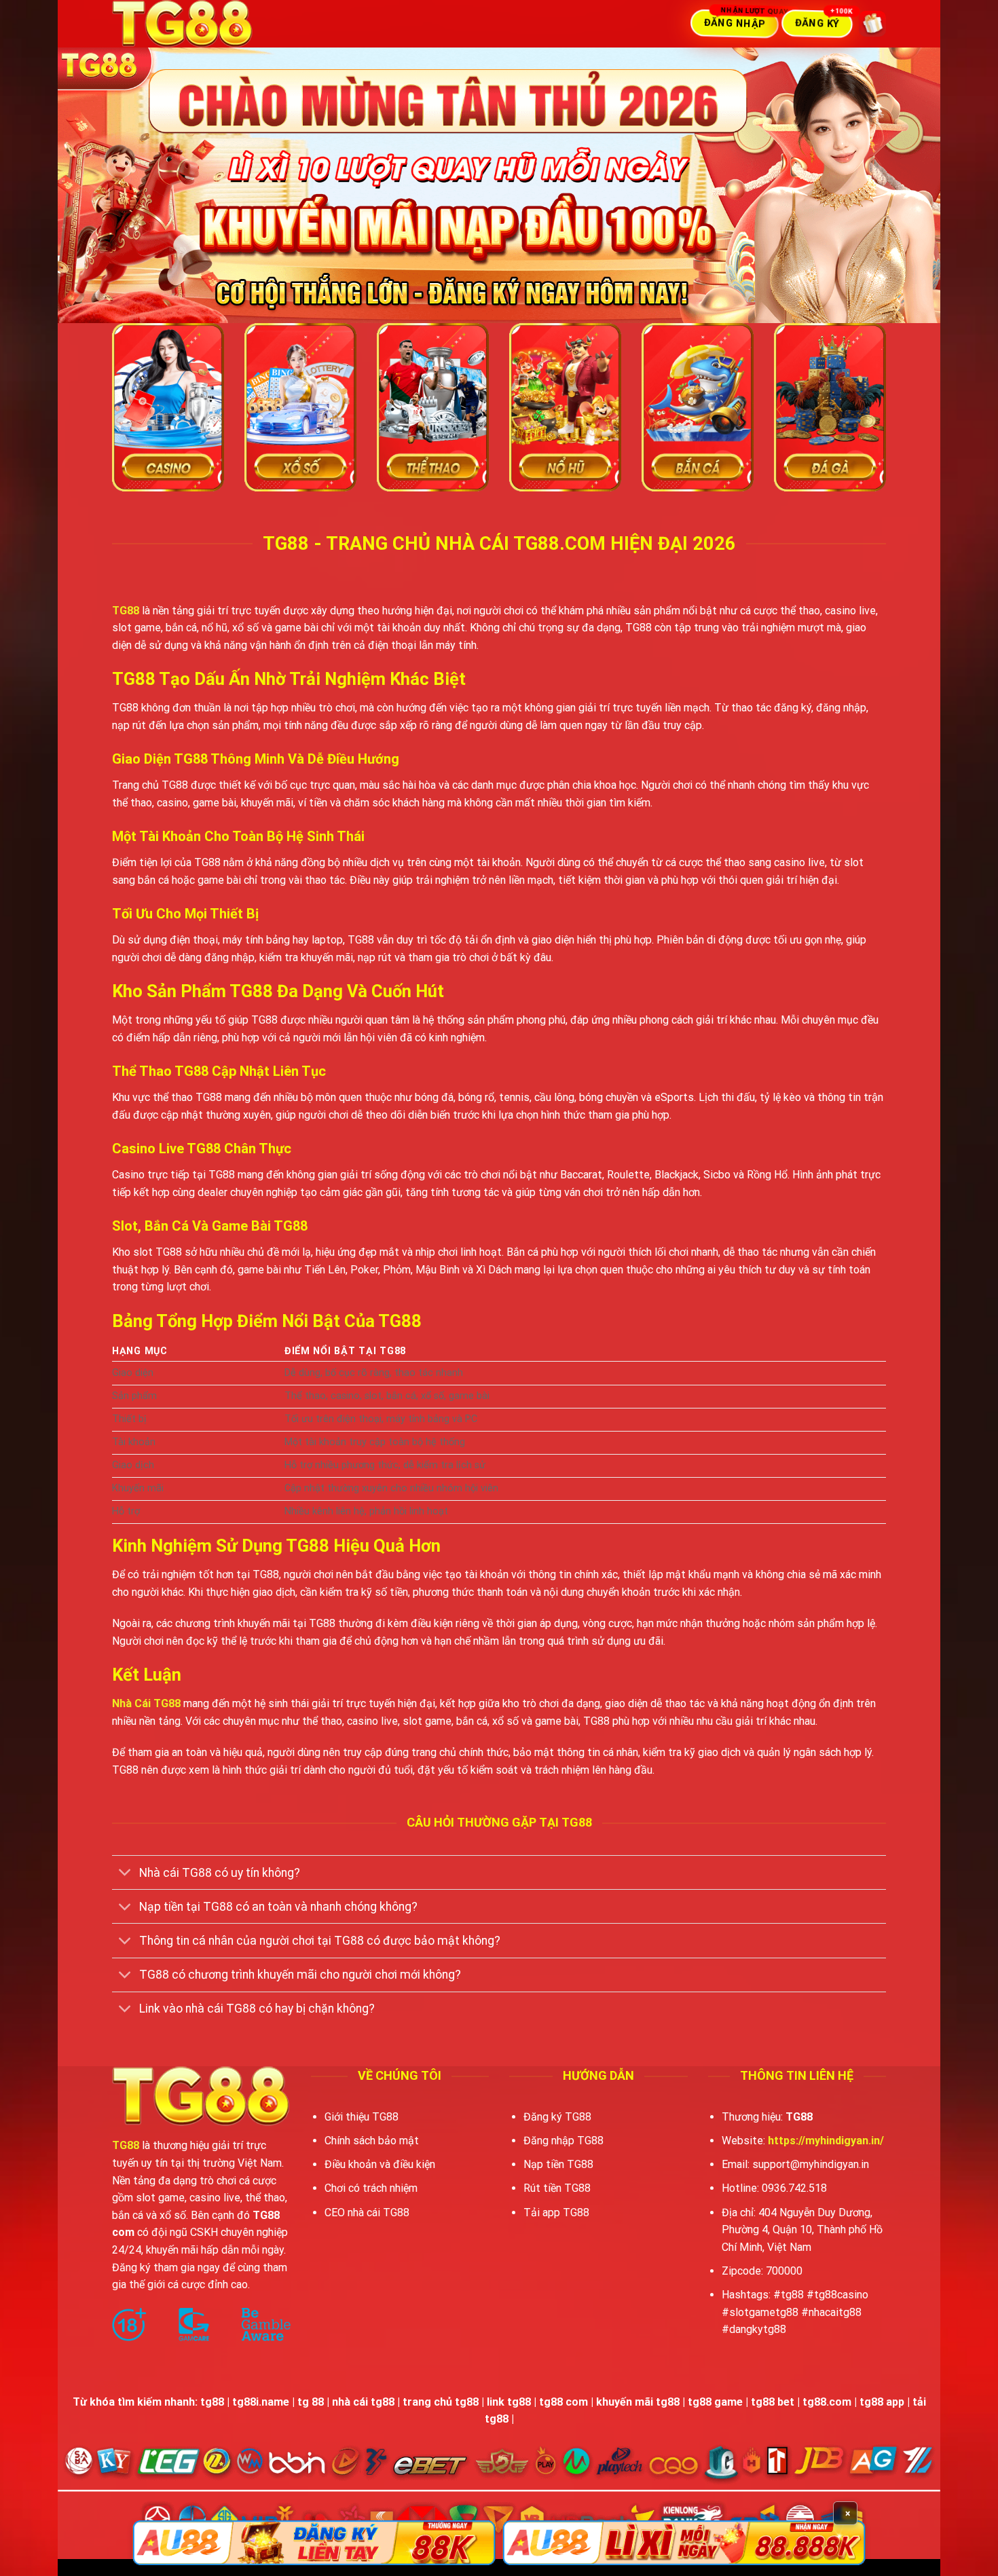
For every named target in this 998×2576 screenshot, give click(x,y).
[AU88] (314, 2543)
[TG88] (217, 24)
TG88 (126, 611)
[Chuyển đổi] (125, 1874)
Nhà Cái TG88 (146, 1703)
